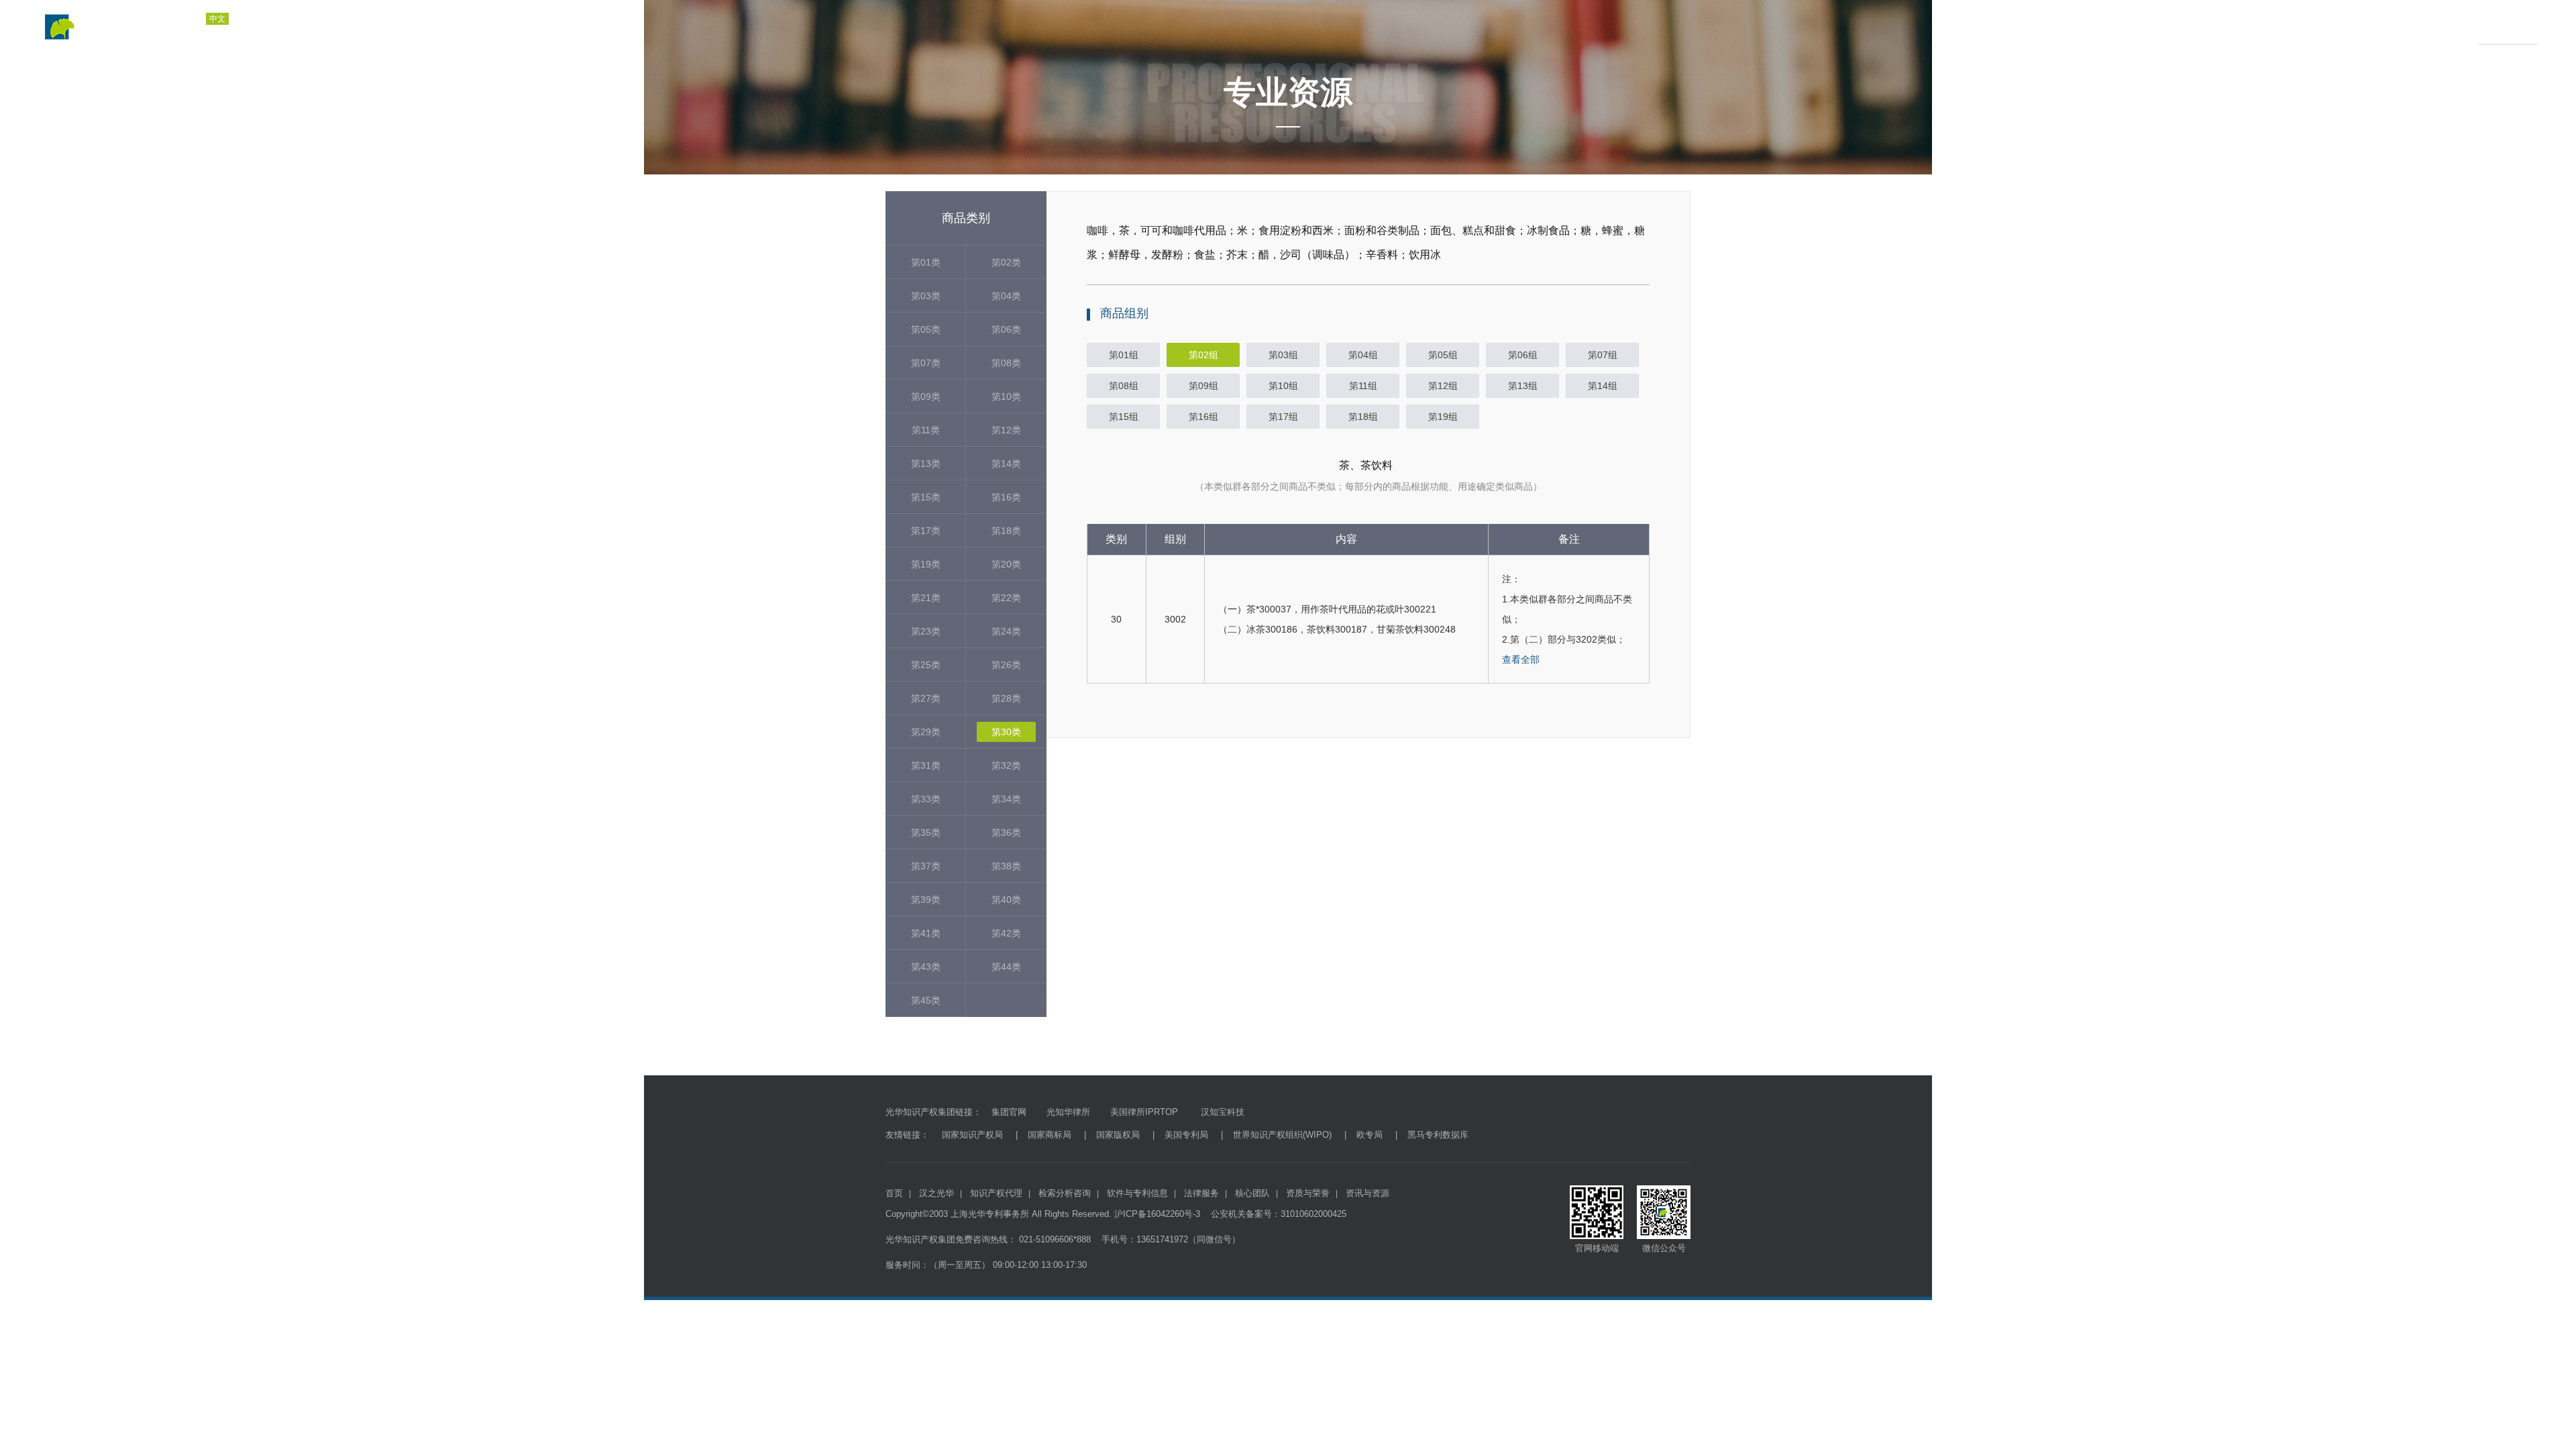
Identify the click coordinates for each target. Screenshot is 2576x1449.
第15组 (1124, 417)
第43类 (926, 967)
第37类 (926, 866)
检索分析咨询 (2212, 27)
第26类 (1006, 665)
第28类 (1006, 698)
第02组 (1203, 355)
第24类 (1006, 631)
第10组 (1283, 386)
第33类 (926, 799)
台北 (421, 34)
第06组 (1523, 355)
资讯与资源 (2503, 27)
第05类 (926, 329)
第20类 (1006, 564)
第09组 (1203, 386)
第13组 (1523, 386)
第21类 (926, 598)
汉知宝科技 (1221, 1112)
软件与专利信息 (2298, 27)
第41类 (926, 933)
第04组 (1363, 355)
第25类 (926, 665)
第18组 (1363, 417)
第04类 (1006, 296)
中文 (217, 19)
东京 (498, 34)
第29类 (926, 732)
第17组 (1283, 417)
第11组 (1363, 386)
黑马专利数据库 (1438, 1135)
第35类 (926, 833)
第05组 (1443, 355)
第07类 (926, 363)
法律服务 (2374, 27)
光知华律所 (1068, 1112)
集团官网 (1009, 1112)
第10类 (1006, 396)
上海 (246, 34)
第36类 (1006, 833)
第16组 (1203, 417)
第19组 (1443, 417)
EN (287, 19)
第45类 (926, 1000)
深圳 (386, 34)
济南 (316, 34)
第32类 (1006, 765)
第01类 (926, 262)
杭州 (351, 34)
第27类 (926, 698)
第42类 (1006, 933)
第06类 (1006, 329)
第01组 (1124, 355)
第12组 (1443, 386)
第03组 (1283, 355)
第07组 (1603, 355)
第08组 (1124, 386)
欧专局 (1370, 1135)
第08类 (1006, 363)
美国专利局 (1186, 1135)
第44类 (1006, 967)
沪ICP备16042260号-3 (1157, 1214)
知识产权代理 (2131, 27)
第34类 (1006, 799)
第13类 (926, 464)
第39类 (926, 900)
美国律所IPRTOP (1144, 1112)
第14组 (1603, 386)
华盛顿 (460, 34)
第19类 (926, 564)
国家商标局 (1050, 1135)
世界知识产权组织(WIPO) (1282, 1135)
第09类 (926, 396)
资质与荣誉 (2441, 27)
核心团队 (1252, 1193)
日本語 (254, 19)
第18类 (1006, 531)
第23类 (926, 631)
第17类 (926, 531)
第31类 (926, 765)
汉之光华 (2059, 27)
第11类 (926, 430)
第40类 (1006, 900)
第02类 (1006, 262)
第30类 (1006, 732)
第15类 (926, 497)
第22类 (1006, 598)
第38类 (1006, 866)
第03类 (926, 296)
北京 (281, 34)
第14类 (1006, 464)
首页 (2016, 27)
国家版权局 (1118, 1135)
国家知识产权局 (972, 1135)
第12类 (1006, 430)
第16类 (1006, 497)
